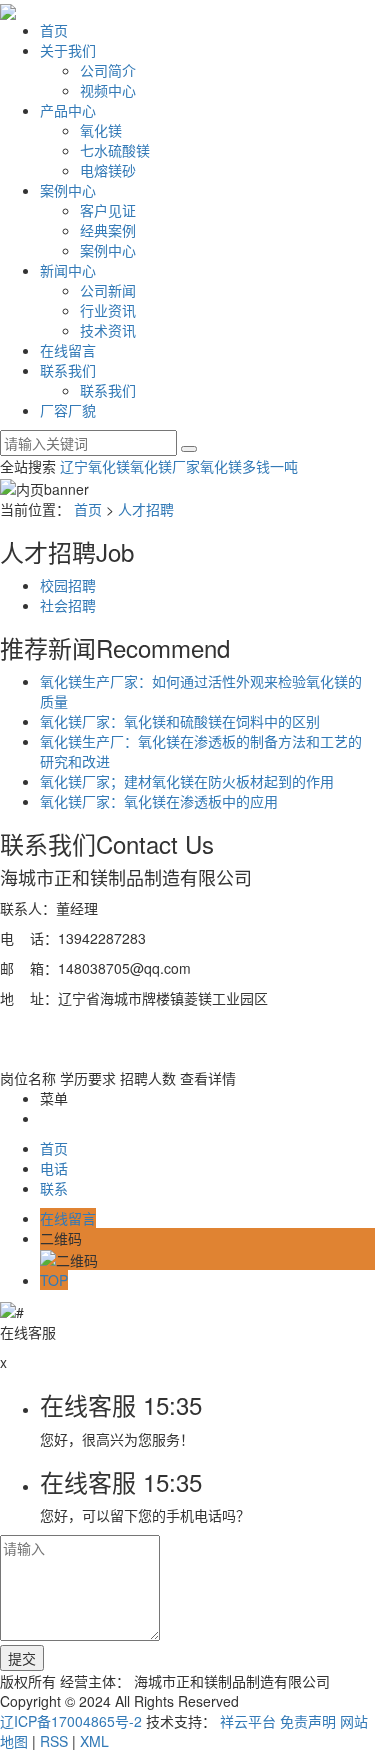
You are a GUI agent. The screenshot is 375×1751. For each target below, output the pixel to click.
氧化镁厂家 (165, 466)
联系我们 (68, 370)
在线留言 (68, 350)
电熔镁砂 (108, 170)
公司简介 (108, 70)
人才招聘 (146, 509)
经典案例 (108, 230)
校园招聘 (68, 585)
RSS (54, 1741)
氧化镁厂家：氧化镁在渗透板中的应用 (159, 801)
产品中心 (68, 110)
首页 (54, 30)
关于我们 (68, 50)
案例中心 (68, 190)
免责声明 (308, 1721)
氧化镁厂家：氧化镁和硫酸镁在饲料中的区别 (180, 721)
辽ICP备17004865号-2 (71, 1721)
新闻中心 (68, 270)
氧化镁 (101, 130)
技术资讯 (108, 330)
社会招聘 (68, 605)
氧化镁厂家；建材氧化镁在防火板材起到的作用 (187, 781)
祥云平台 (248, 1721)
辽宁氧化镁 (95, 466)
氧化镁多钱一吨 (249, 466)
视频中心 (108, 90)
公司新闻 (108, 290)
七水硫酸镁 (115, 150)
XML (94, 1741)
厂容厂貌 (68, 410)
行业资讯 (108, 310)
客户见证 (108, 210)
